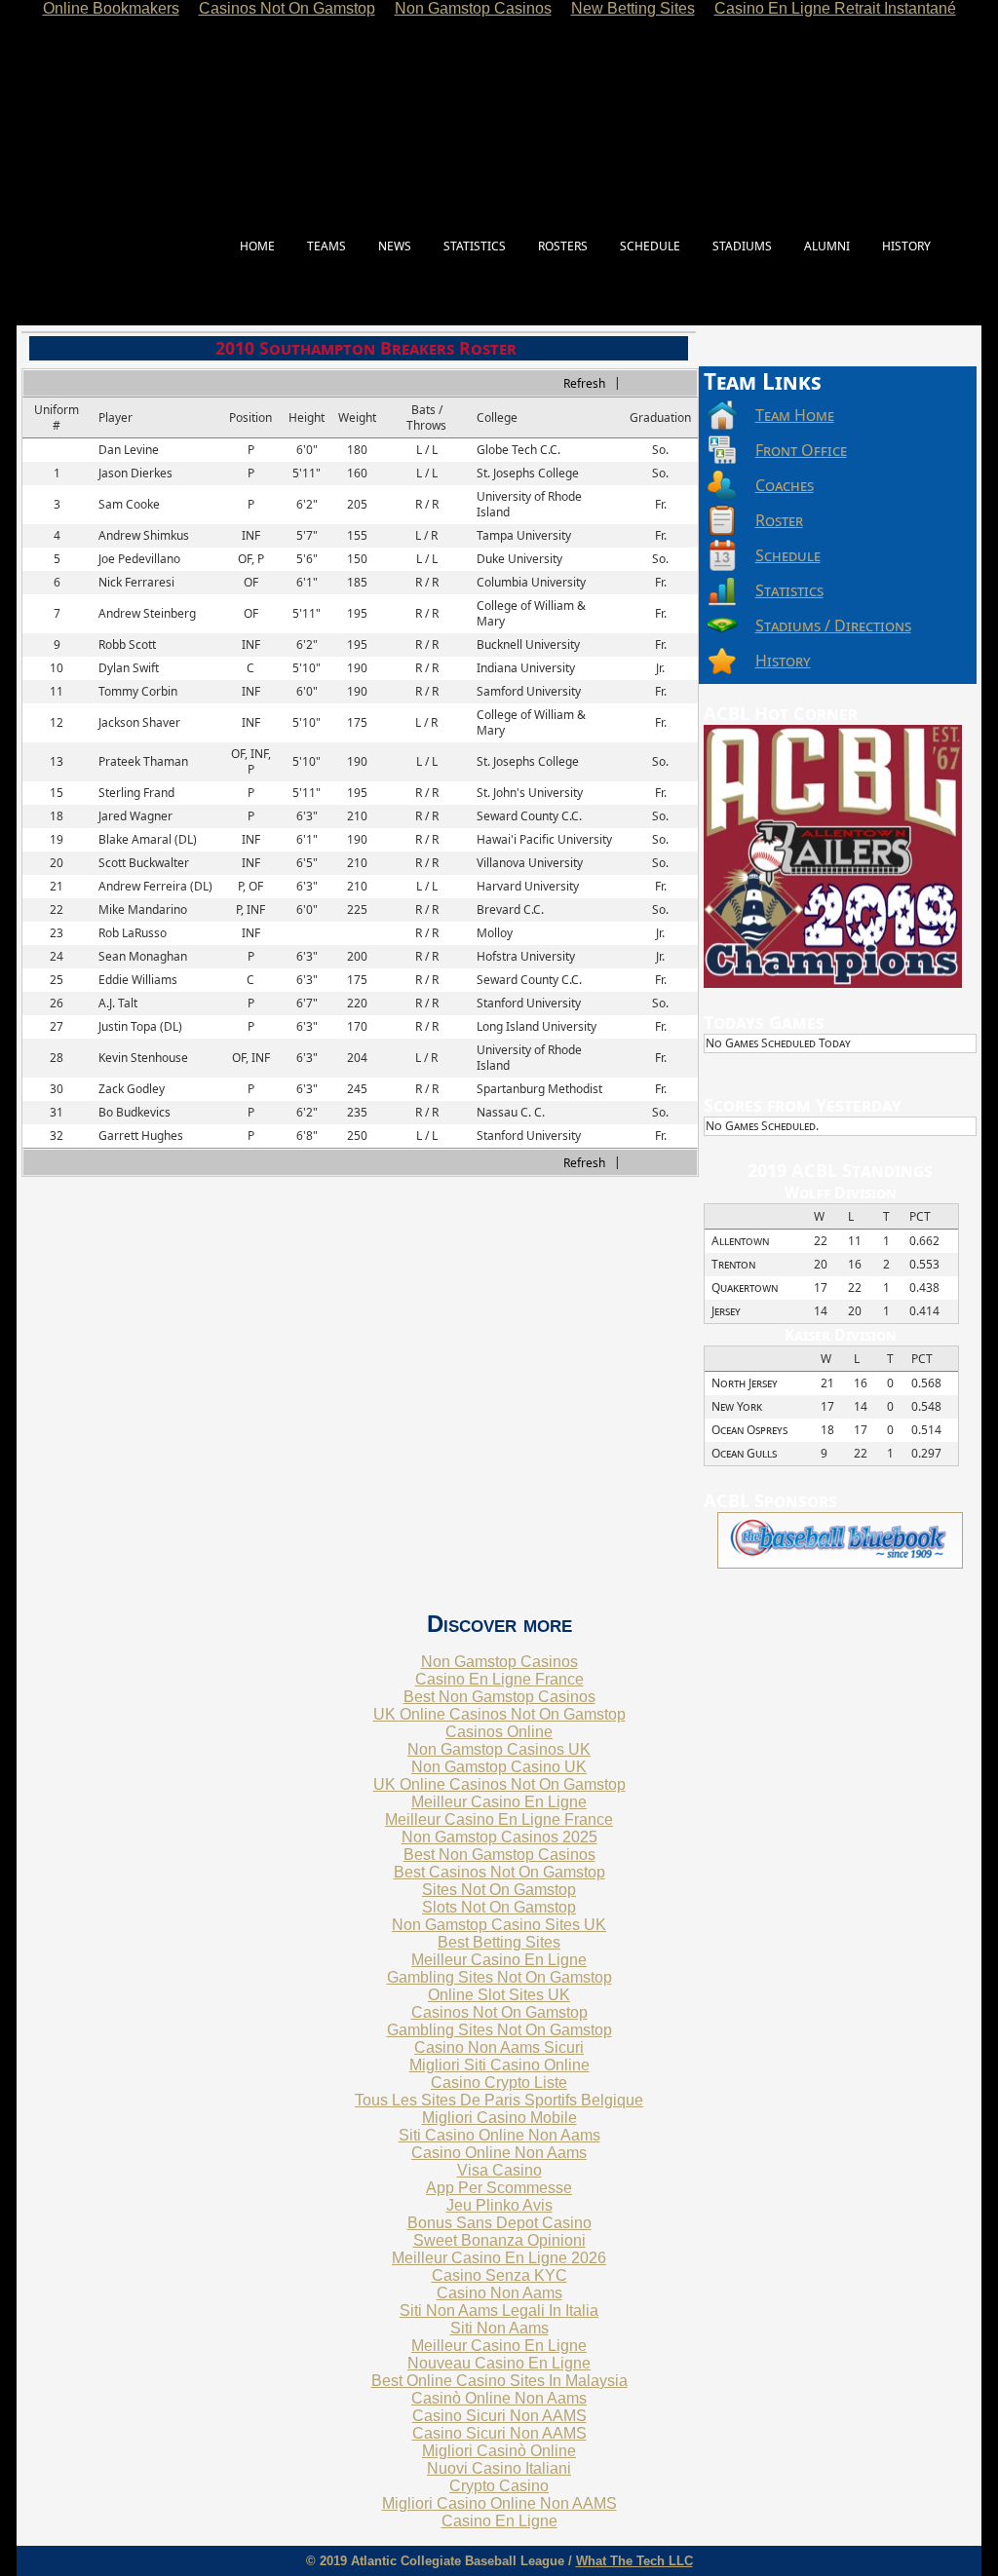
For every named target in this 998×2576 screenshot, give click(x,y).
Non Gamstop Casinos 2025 (499, 1837)
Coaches (785, 485)
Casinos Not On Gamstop (499, 2012)
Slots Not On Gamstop (499, 1907)
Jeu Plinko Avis (499, 2205)
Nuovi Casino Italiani (499, 2468)
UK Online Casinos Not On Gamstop (499, 1714)
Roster (779, 520)
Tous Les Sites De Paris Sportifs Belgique (499, 2100)
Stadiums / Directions (833, 625)
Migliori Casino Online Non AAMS (499, 2503)
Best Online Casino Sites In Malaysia (499, 2381)
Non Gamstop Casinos (499, 1662)
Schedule (788, 555)
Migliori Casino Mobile (499, 2118)
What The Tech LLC (634, 2561)
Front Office (801, 450)
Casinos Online (499, 1732)
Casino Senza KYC (499, 2275)
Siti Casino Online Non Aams (499, 2135)
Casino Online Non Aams (499, 2153)
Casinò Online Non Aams (499, 2398)
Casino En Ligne (499, 2521)
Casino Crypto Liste (499, 2083)
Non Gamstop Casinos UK (499, 1749)
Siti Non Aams (499, 2328)
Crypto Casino (499, 2486)
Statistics (789, 590)
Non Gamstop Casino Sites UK (499, 1925)
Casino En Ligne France (499, 1679)
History (783, 661)
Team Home (795, 415)
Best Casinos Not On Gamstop (499, 1872)
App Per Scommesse (499, 2188)
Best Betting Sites (499, 1942)
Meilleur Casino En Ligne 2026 (499, 2258)
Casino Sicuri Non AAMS (499, 2416)
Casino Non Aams (499, 2293)
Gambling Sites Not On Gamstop (499, 1977)
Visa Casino (499, 2170)
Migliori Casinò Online (499, 2451)
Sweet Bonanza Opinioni (499, 2240)
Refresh (584, 383)
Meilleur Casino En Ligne (499, 1802)
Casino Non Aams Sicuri (499, 2047)
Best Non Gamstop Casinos (499, 1697)
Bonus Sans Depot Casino (499, 2223)
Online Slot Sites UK (499, 1995)
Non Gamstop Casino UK (499, 1767)
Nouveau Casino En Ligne (499, 2363)
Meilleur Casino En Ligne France (499, 1819)
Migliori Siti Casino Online (499, 2065)
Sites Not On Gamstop (499, 1890)
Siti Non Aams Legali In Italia (499, 2311)
